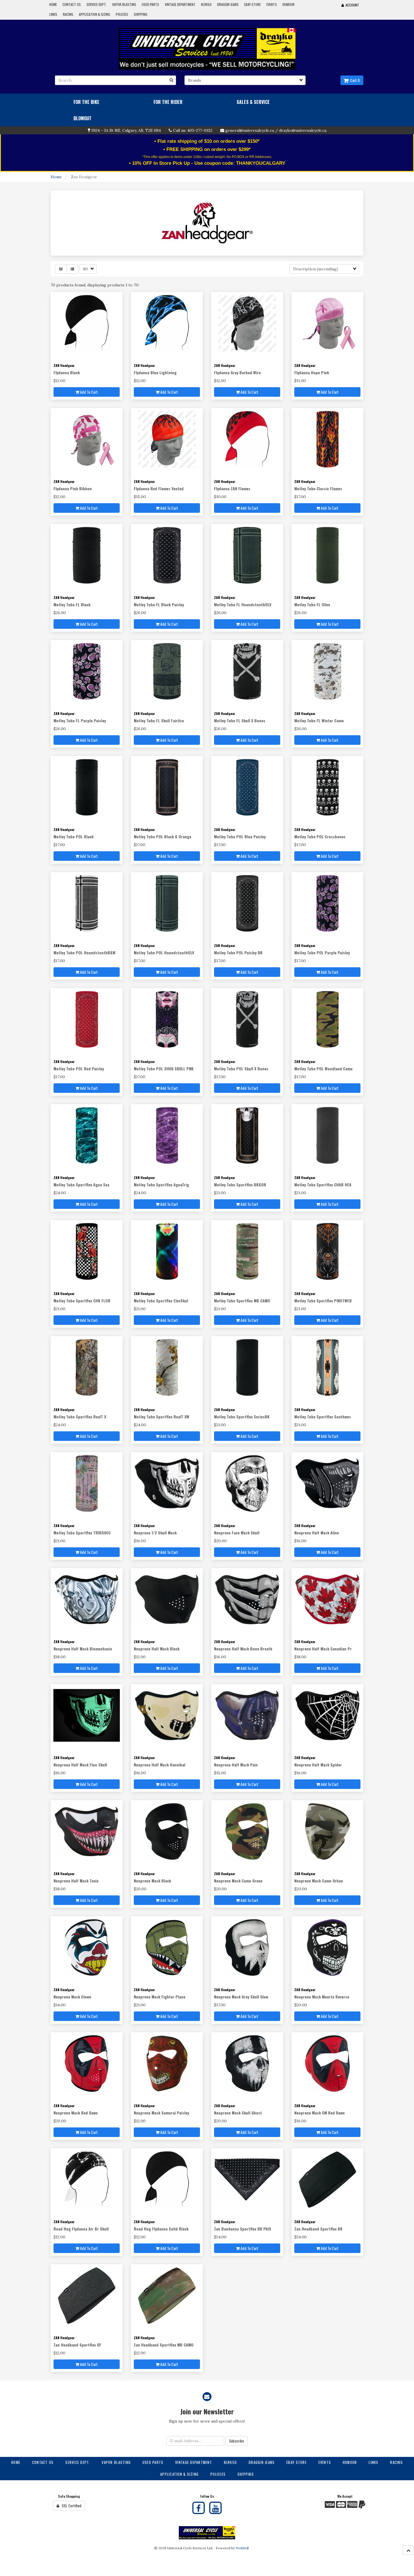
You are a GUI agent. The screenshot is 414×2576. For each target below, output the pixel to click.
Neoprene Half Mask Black (157, 1649)
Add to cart (88, 392)
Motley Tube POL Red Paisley (79, 1068)
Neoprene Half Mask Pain (236, 1765)
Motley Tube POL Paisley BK (238, 952)
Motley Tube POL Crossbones (320, 836)
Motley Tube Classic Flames (318, 488)
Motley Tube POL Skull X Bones (241, 1068)
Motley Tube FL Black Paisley (159, 604)
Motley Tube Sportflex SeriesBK (242, 1417)
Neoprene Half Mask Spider (318, 1765)
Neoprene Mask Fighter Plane (160, 1997)
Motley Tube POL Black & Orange (163, 836)
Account (351, 5)
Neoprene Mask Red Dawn (76, 2113)
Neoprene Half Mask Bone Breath (243, 1649)
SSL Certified (70, 2505)
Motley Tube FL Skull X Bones (240, 720)
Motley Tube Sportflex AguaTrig (161, 1185)
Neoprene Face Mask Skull (237, 1533)
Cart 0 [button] (354, 80)
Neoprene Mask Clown (72, 1997)
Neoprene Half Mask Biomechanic (83, 1649)
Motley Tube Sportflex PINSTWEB (323, 1301)
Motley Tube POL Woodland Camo (323, 1068)
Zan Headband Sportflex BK (318, 2229)
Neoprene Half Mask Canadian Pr (323, 1649)
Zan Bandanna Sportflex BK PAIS (243, 2229)
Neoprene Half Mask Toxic (76, 1881)
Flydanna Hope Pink (312, 372)
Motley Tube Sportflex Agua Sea (81, 1185)
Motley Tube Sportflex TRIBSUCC (82, 1533)
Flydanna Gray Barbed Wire (237, 372)
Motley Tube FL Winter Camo (319, 720)
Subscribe (236, 2441)
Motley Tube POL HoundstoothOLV (164, 952)
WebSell (242, 2548)
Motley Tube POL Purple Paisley (322, 952)
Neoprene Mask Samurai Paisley (161, 2113)
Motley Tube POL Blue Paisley (240, 836)
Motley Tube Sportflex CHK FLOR (82, 1301)
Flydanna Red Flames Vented (159, 488)
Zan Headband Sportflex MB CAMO (164, 2345)
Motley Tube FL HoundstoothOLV (243, 604)
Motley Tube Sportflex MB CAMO (242, 1301)
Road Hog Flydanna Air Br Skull (81, 2229)
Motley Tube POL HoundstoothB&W (84, 952)
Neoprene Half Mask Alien (317, 1533)
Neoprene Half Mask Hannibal (160, 1765)
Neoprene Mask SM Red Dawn (320, 2113)
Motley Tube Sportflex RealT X (80, 1417)
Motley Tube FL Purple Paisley (80, 720)
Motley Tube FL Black (72, 604)
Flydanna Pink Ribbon (73, 488)
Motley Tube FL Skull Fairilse (159, 720)
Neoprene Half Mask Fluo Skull (80, 1765)
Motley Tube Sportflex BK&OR (240, 1185)
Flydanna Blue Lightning (155, 372)
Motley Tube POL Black (74, 836)
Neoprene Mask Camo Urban (319, 1881)
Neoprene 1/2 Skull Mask (155, 1533)
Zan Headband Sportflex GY (77, 2345)
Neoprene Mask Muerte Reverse (322, 1997)
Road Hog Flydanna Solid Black (161, 2229)
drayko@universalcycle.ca (303, 130)
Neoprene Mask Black (152, 1881)
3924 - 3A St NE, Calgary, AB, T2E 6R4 (126, 130)
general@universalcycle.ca (250, 130)
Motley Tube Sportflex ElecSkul (161, 1301)
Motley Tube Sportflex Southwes (323, 1417)
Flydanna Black (67, 372)
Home (56, 177)
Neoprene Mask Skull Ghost (238, 2113)
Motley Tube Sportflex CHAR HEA (323, 1185)
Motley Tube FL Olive (312, 604)
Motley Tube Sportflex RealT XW (162, 1417)
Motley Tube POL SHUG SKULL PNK (164, 1068)
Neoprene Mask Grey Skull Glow (241, 1997)
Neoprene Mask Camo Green (238, 1881)
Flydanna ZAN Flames (232, 488)
